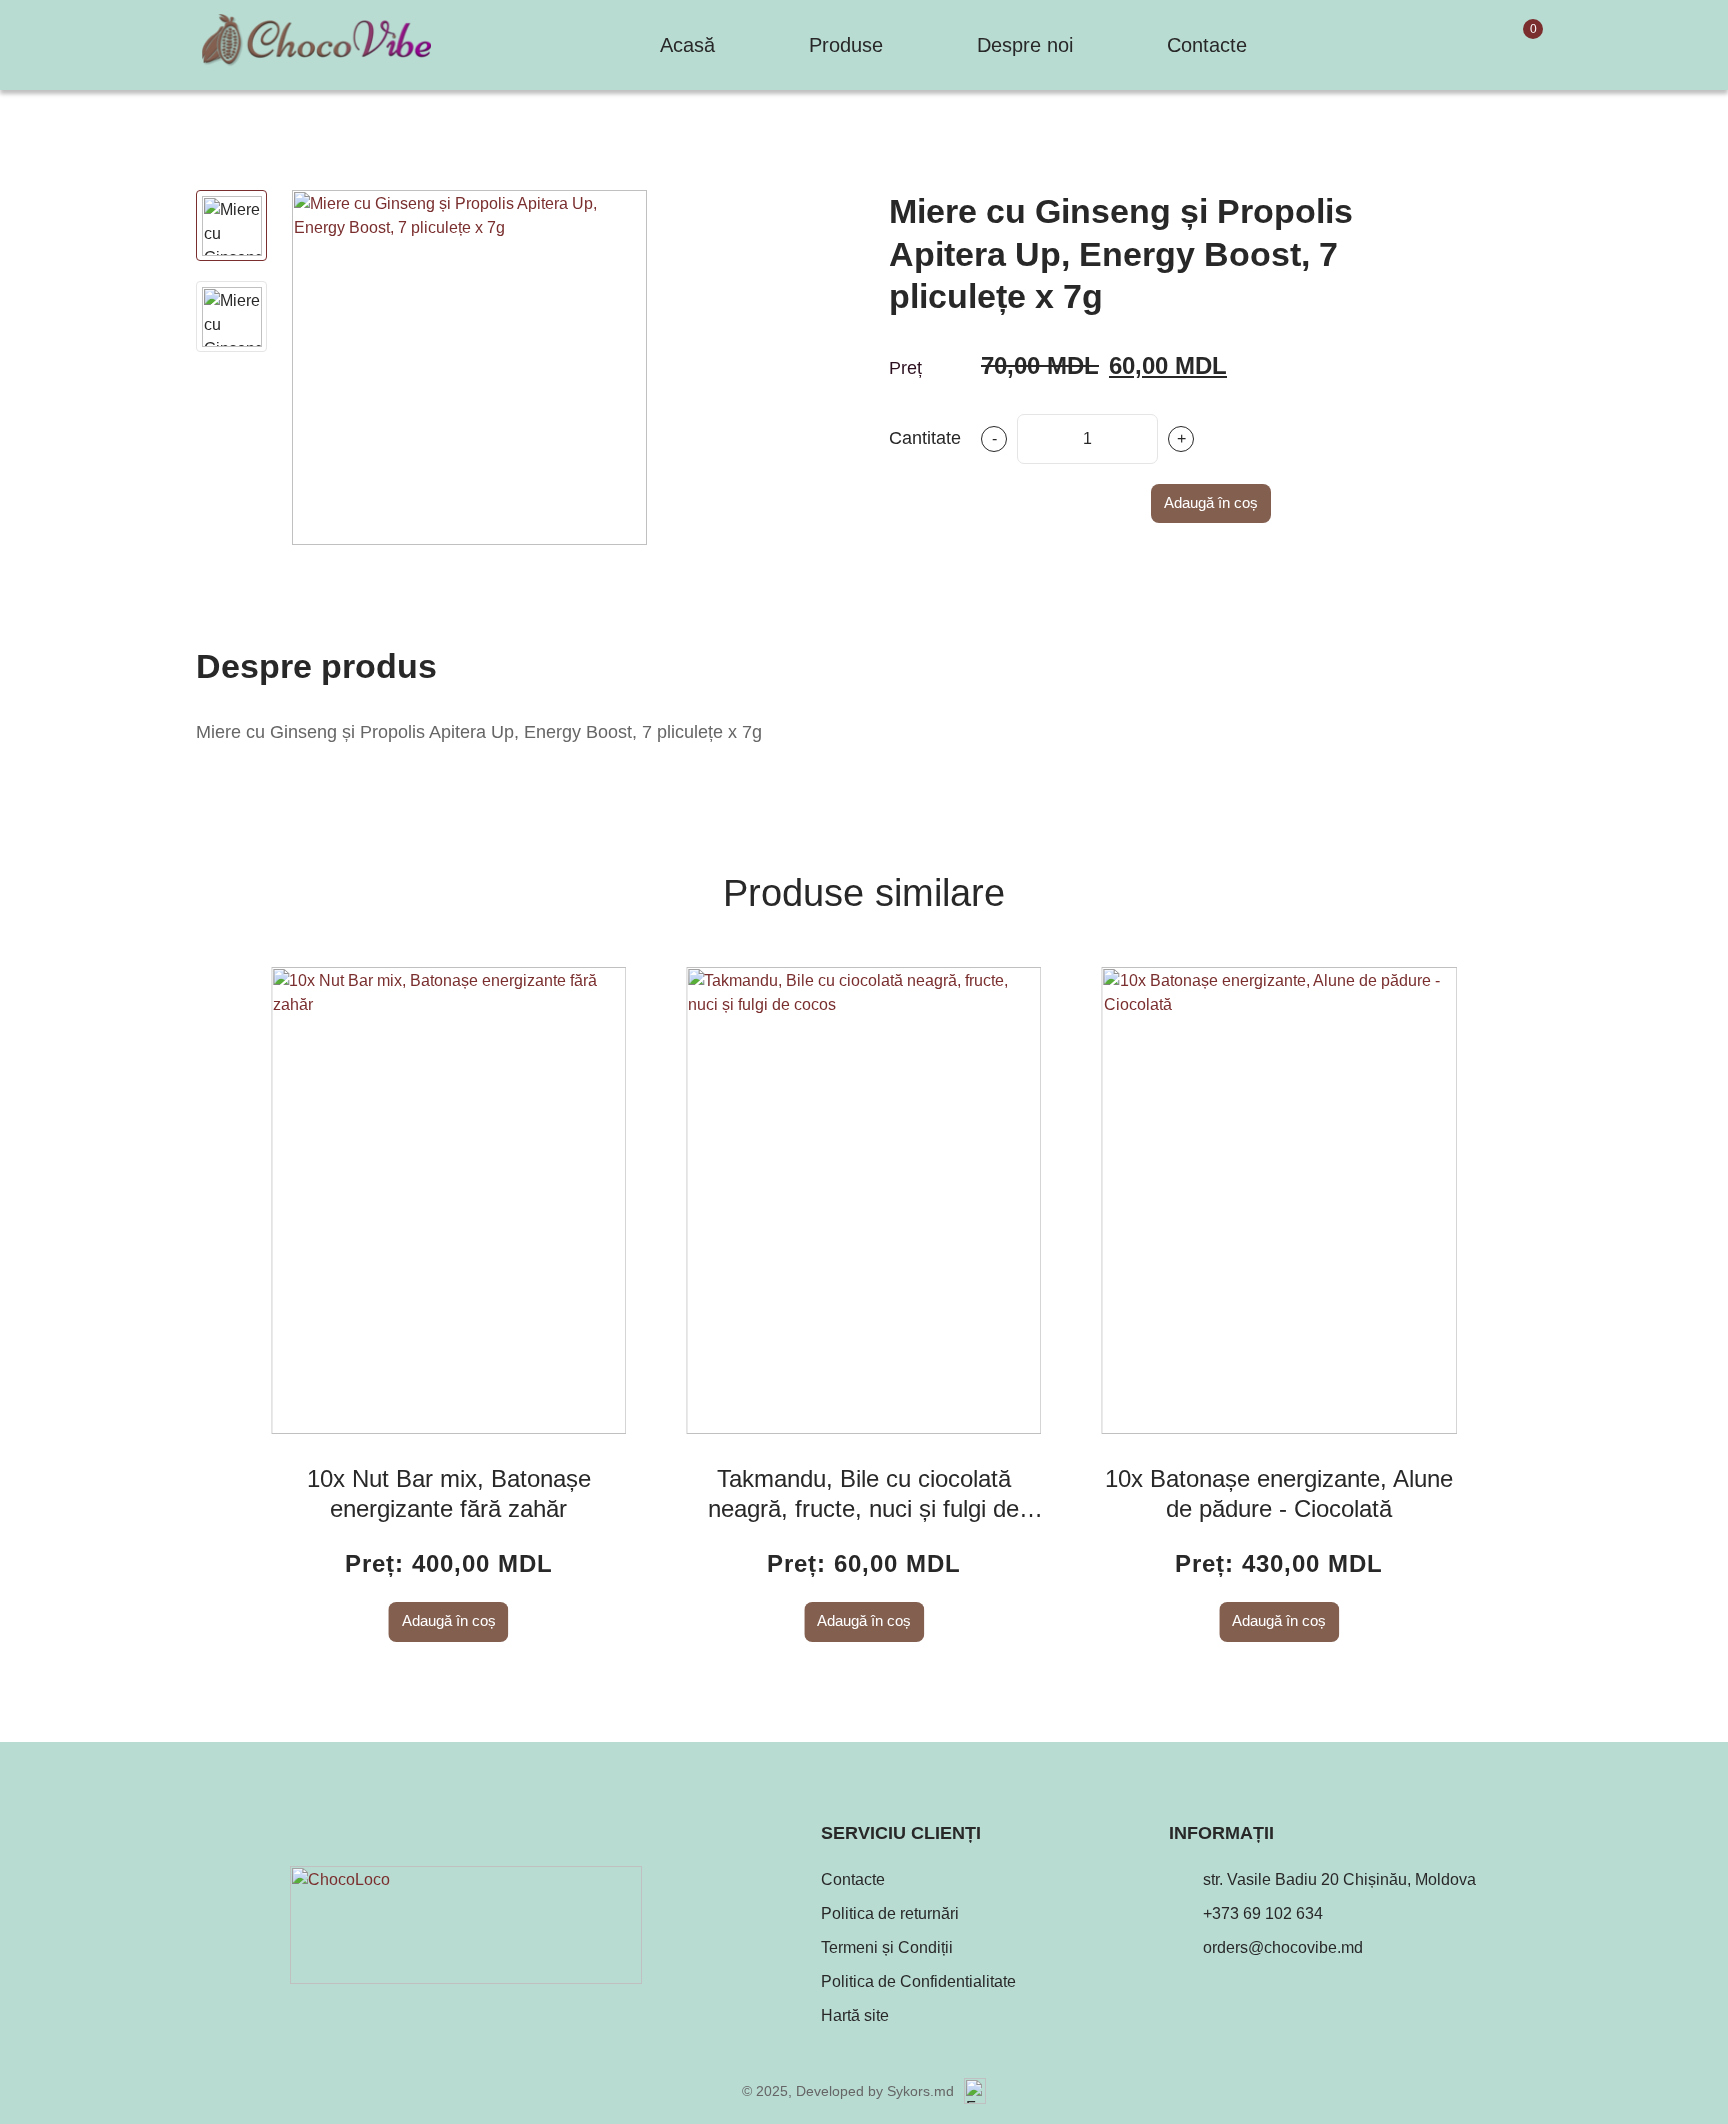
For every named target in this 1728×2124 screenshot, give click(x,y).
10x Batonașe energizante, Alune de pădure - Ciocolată (1279, 1493)
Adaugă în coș (1211, 503)
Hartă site (855, 2015)
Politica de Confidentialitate (918, 1981)
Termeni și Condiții (887, 1947)
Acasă (687, 45)
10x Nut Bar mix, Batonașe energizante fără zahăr (449, 1493)
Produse (846, 45)
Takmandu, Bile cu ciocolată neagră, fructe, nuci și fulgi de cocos (863, 1494)
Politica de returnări (890, 1913)
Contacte (1207, 45)
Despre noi (1025, 45)
